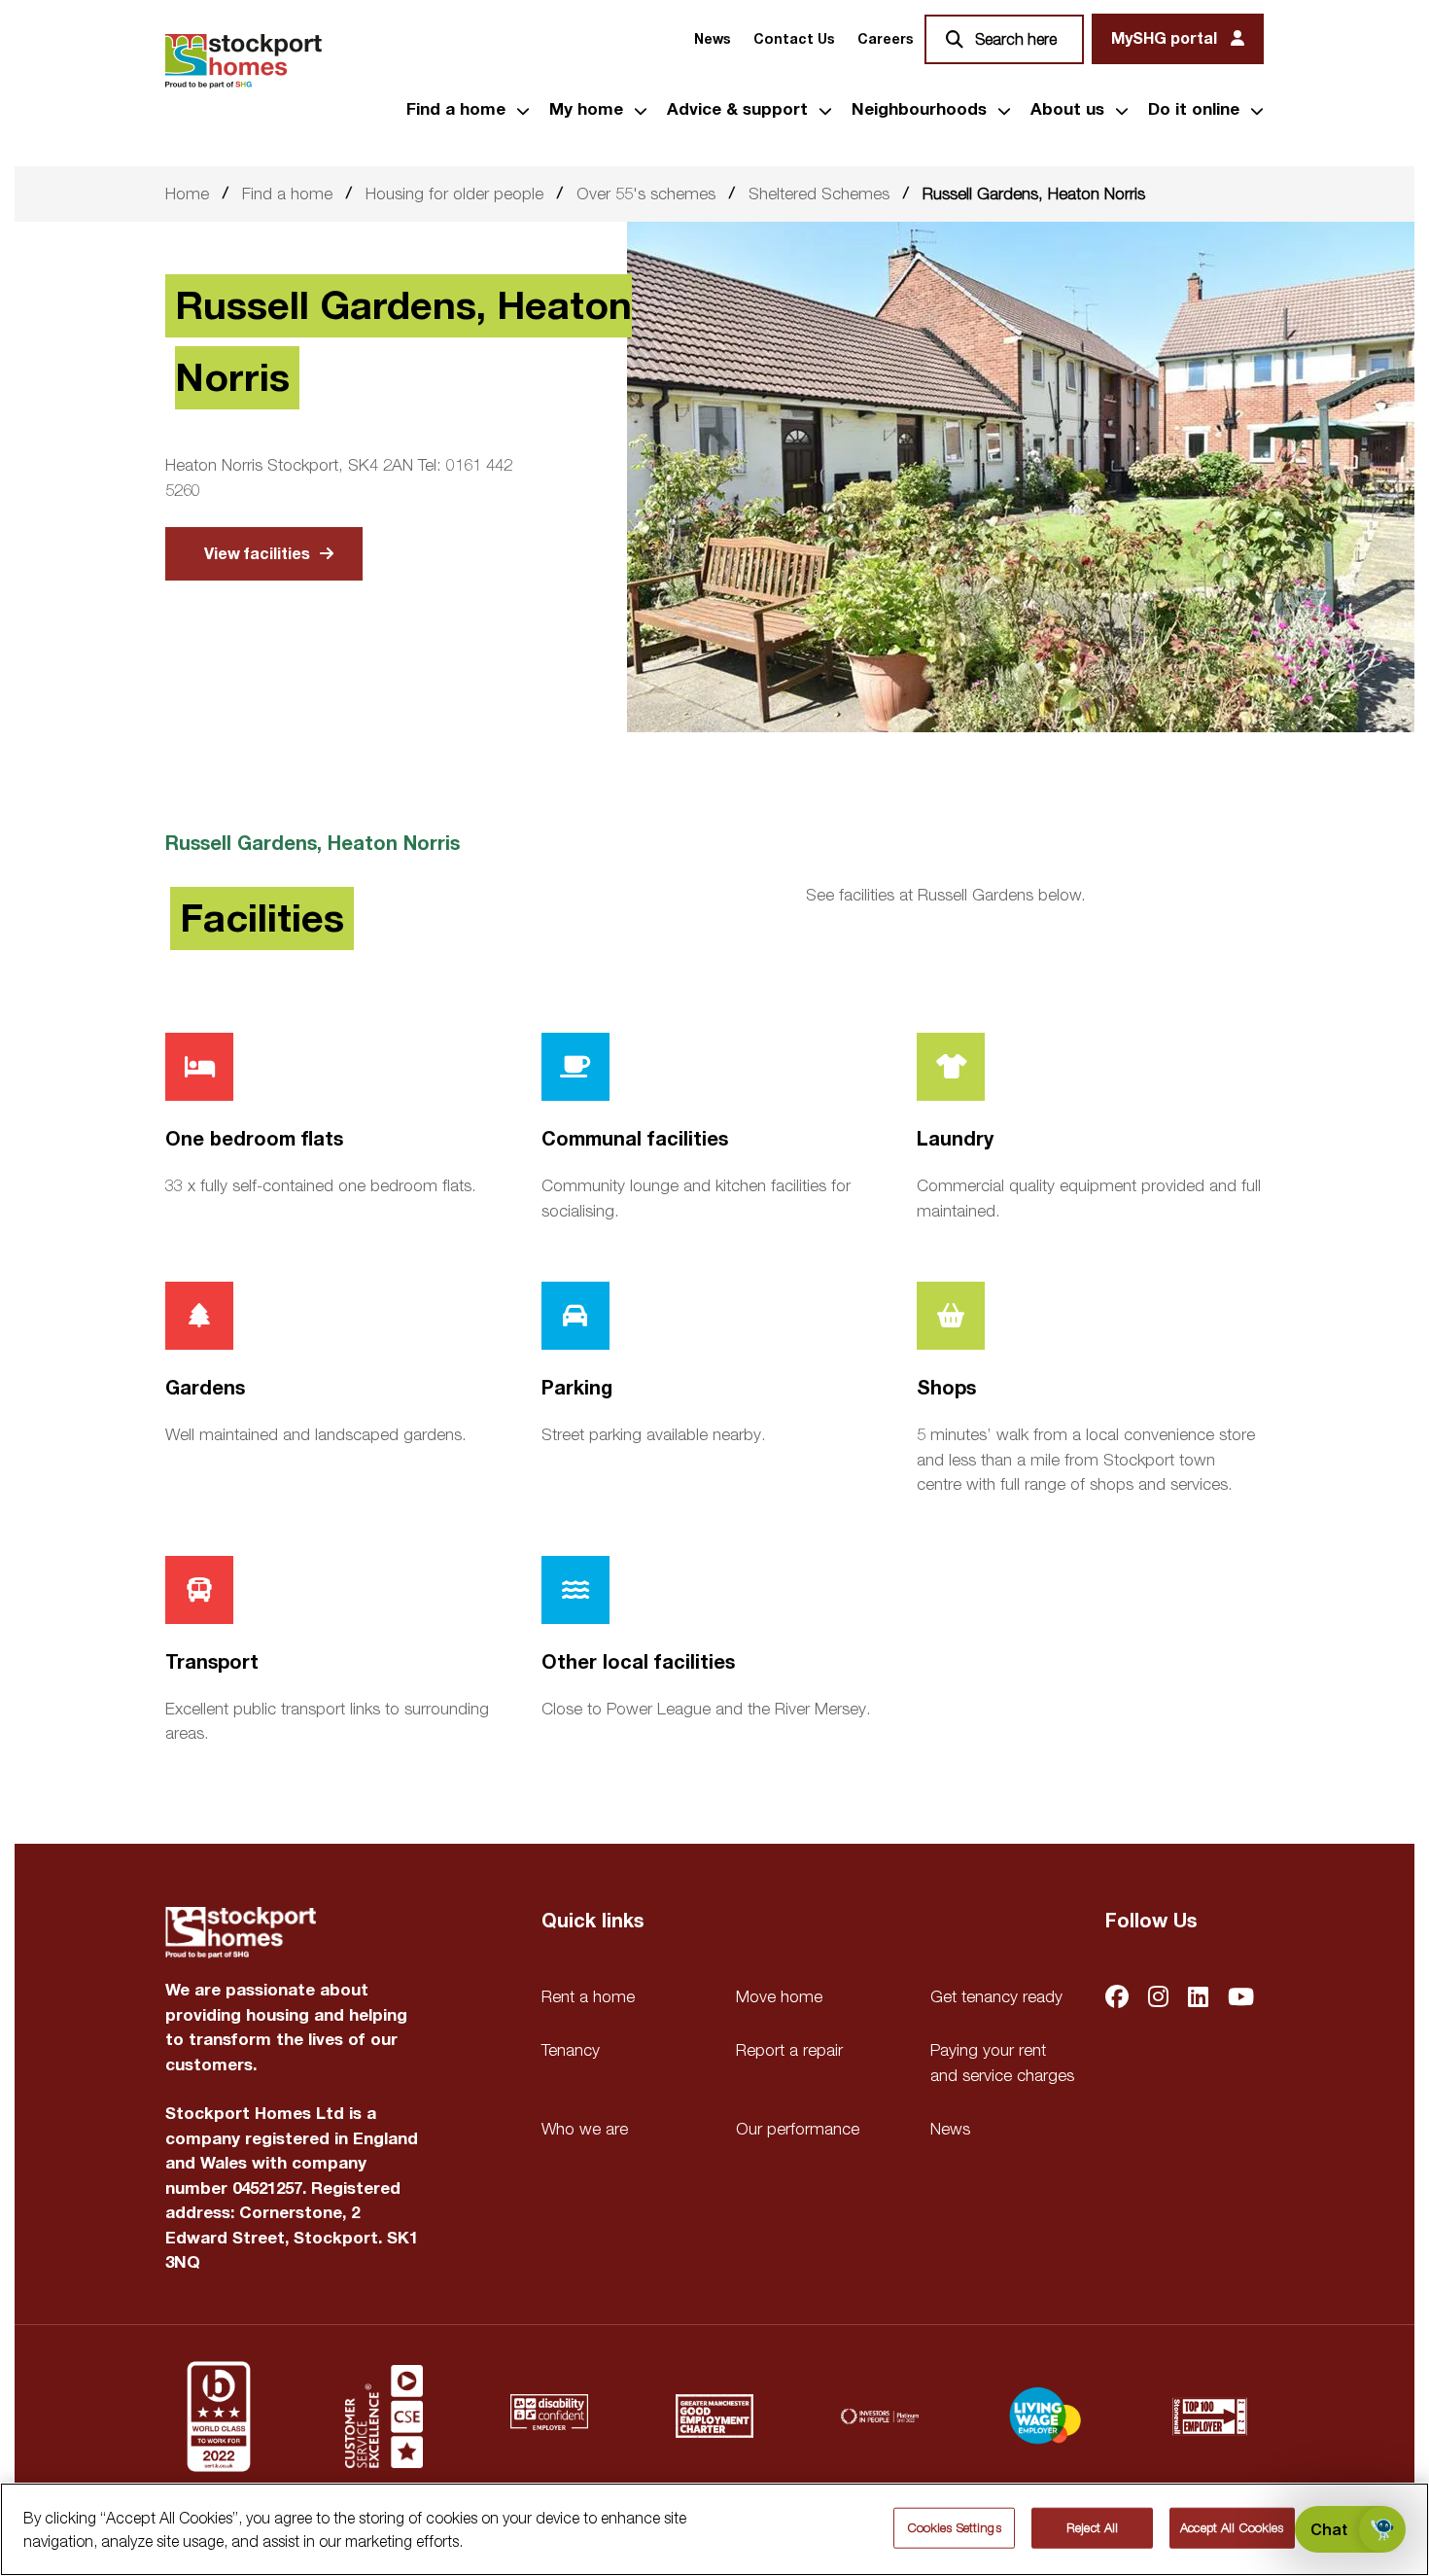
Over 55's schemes (646, 194)
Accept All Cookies (1232, 2527)
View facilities (257, 554)
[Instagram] (1158, 1999)
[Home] (244, 61)
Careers (885, 39)
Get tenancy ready (996, 1996)
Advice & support (737, 110)
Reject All (1092, 2527)
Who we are (585, 2129)
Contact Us (794, 39)
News (712, 39)
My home (586, 110)
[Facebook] (1117, 1999)
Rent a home (588, 1996)
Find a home (456, 110)
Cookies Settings (955, 2527)
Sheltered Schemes (819, 194)
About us (1067, 110)
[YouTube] (1241, 1999)
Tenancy (571, 2050)
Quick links (593, 1922)
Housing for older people (454, 194)
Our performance (798, 2129)
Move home (779, 1996)
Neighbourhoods (919, 110)
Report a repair (789, 2050)
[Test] (384, 2417)
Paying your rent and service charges (1002, 2063)
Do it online (1194, 110)
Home (187, 194)
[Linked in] (1198, 1999)
